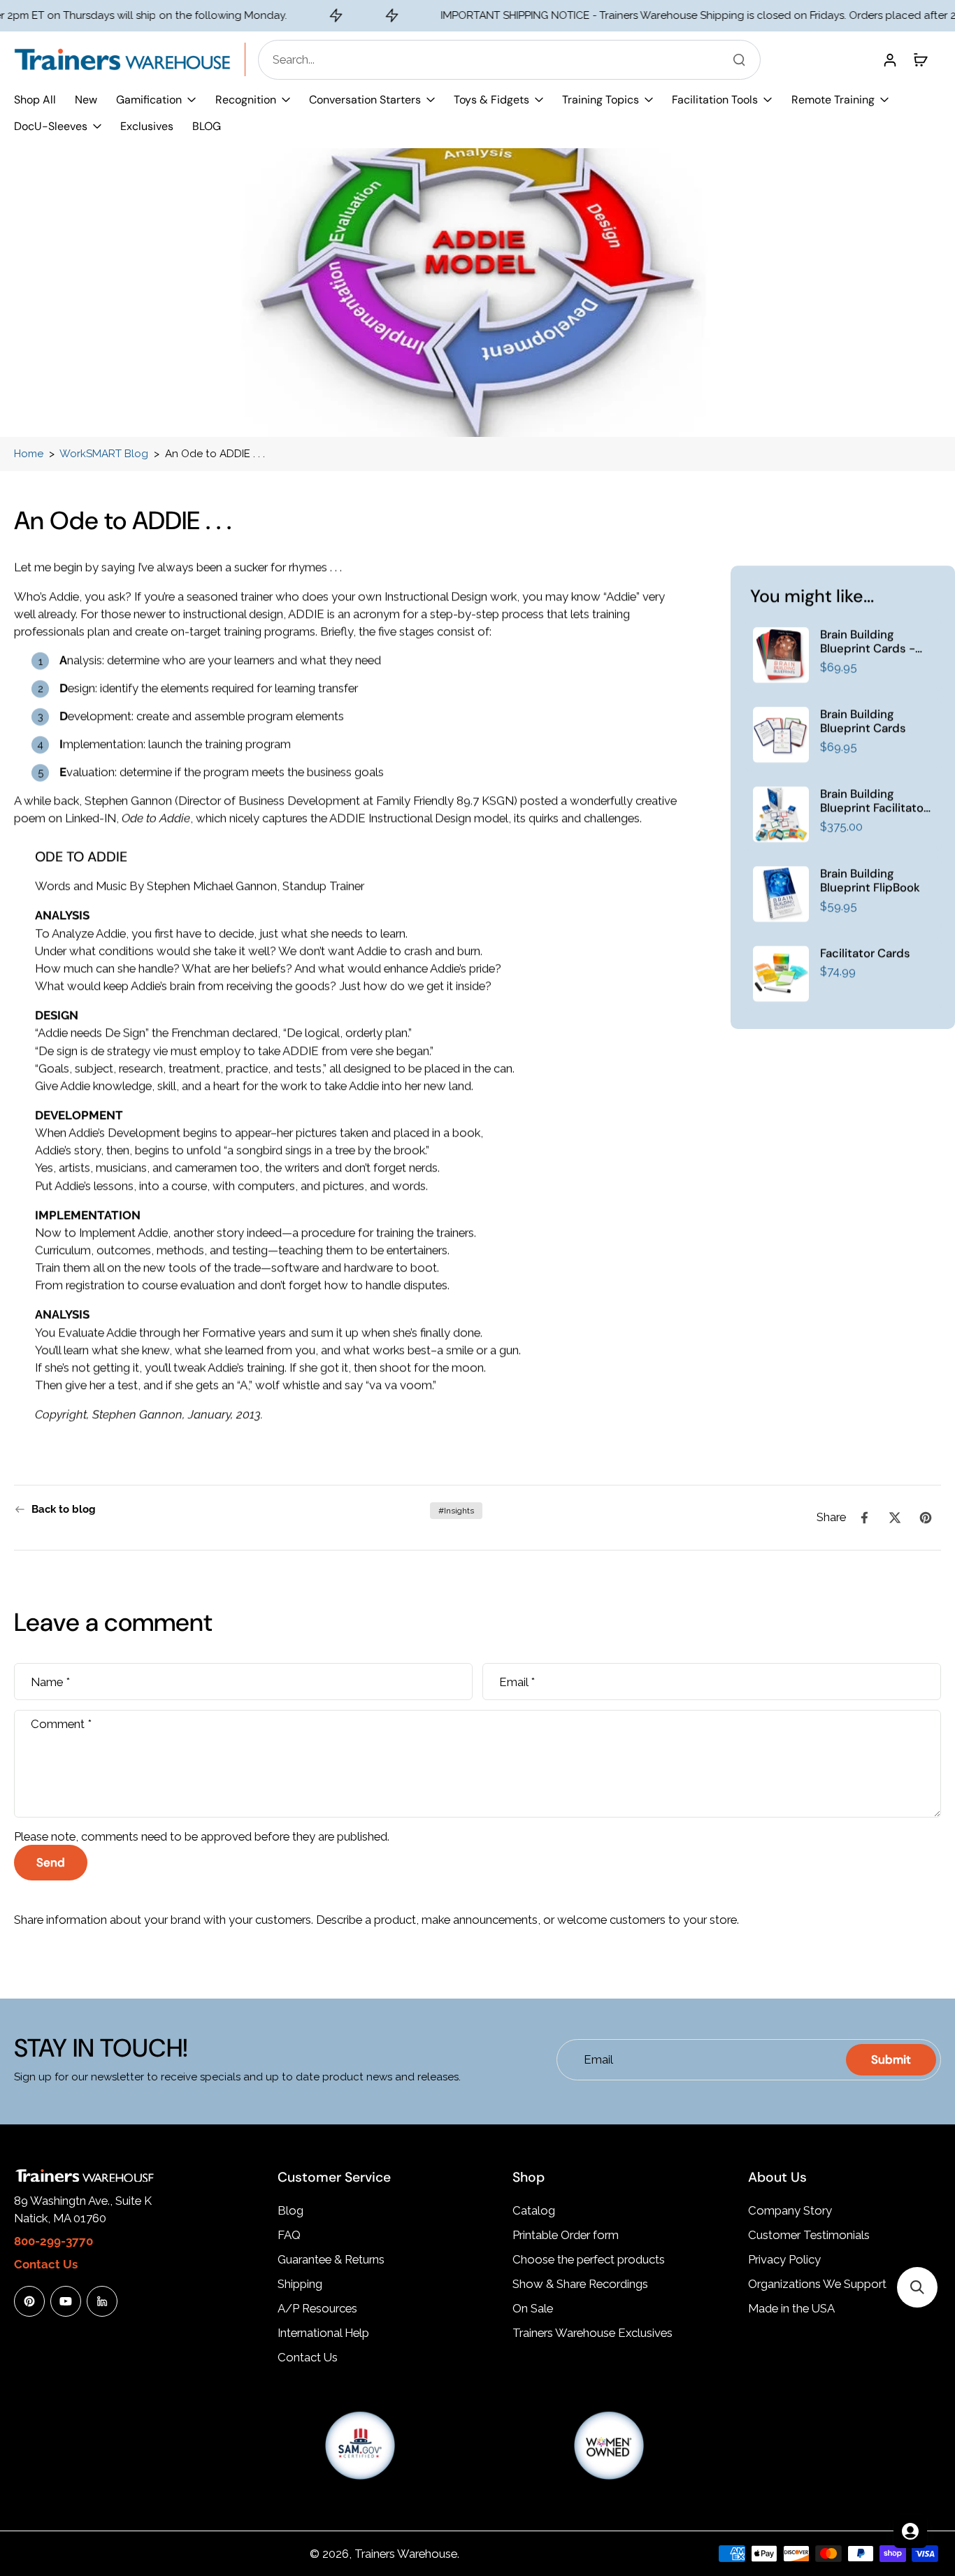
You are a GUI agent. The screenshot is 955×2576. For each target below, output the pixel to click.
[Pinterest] (29, 2301)
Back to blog (64, 1509)
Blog (290, 2210)
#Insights (456, 1511)
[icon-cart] (920, 59)
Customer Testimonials (809, 2235)
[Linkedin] (102, 2301)
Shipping (300, 2284)
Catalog (534, 2210)
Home (29, 454)
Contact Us (308, 2357)
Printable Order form (566, 2235)
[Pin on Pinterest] (926, 1518)
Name (50, 1681)
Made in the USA (791, 2308)
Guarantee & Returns (331, 2259)
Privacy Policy (784, 2259)
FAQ (289, 2235)
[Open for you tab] (910, 2531)
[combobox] (514, 60)
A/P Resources (317, 2308)
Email (517, 1681)
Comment (61, 1723)
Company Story (790, 2210)
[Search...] (739, 59)
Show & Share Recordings (580, 2284)
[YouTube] (66, 2301)
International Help (323, 2333)
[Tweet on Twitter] (895, 1518)
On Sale (533, 2308)
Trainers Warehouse (406, 2554)
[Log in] (889, 59)
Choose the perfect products (589, 2259)
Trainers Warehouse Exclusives (593, 2333)
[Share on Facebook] (864, 1518)
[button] (917, 2287)
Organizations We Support (817, 2284)
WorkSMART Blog (104, 454)
